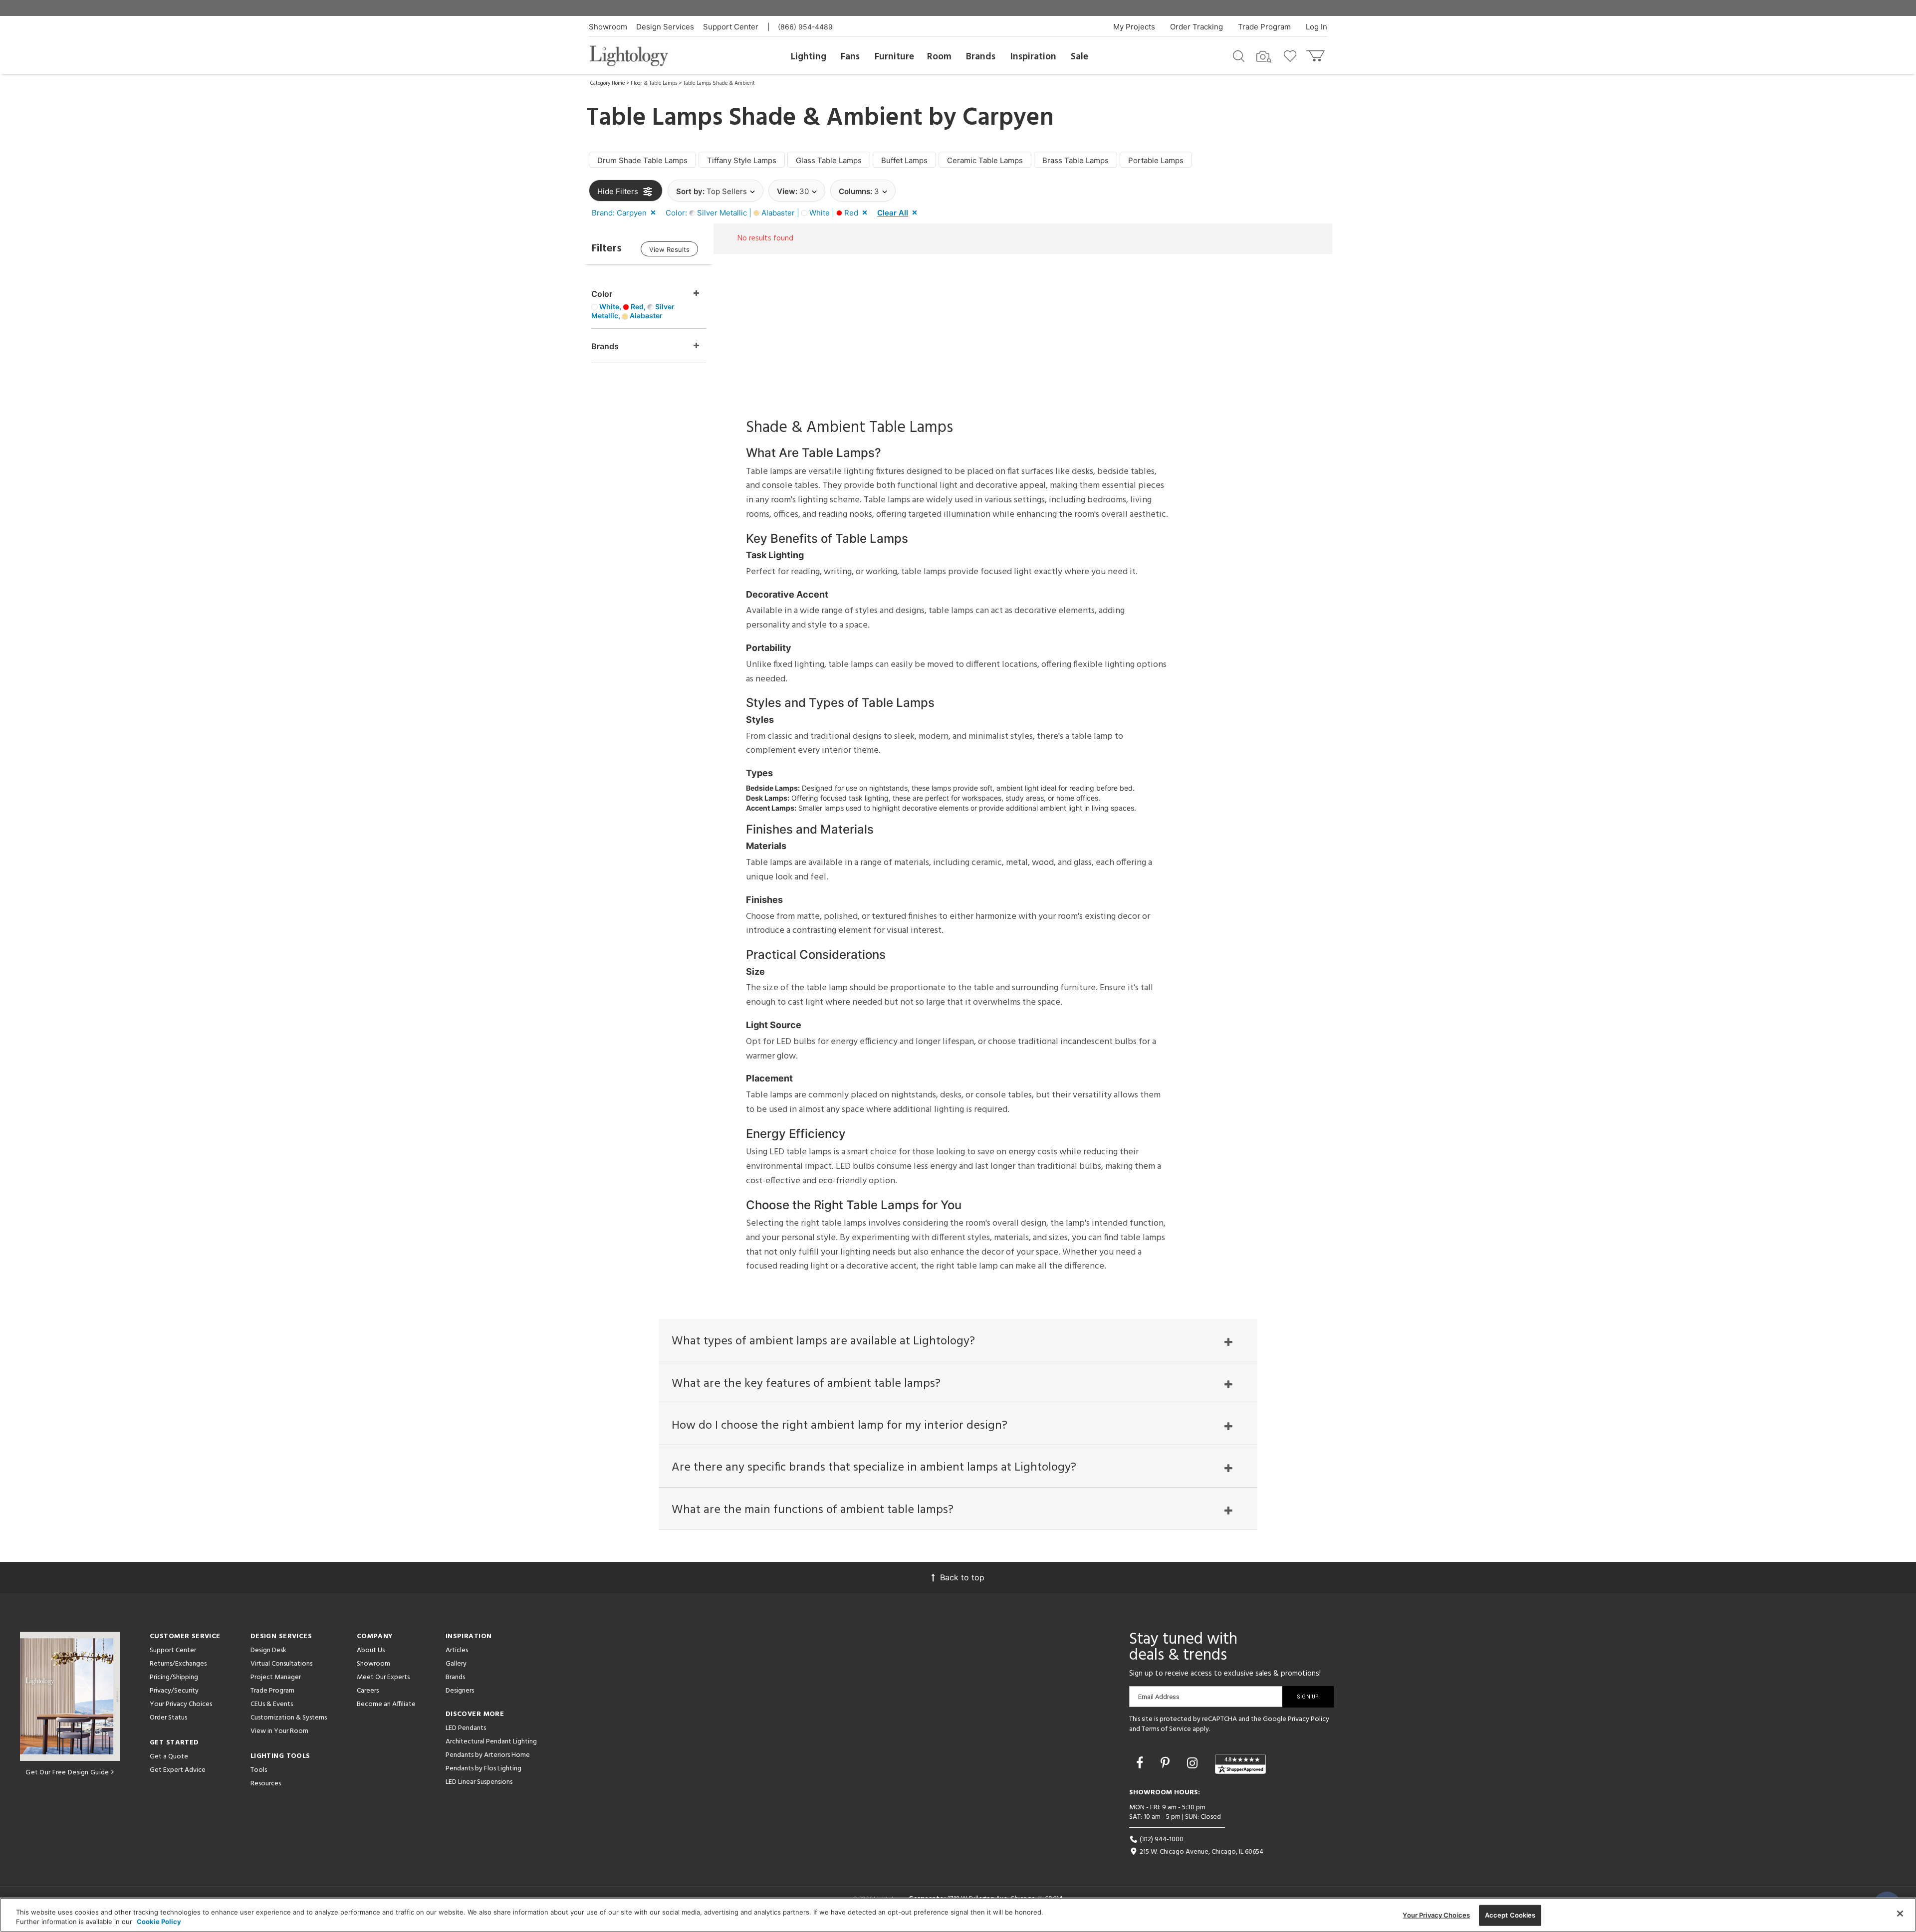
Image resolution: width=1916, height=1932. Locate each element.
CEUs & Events (272, 1704)
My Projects (1134, 27)
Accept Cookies (1510, 1915)
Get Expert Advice (178, 1770)
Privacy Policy (1309, 1719)
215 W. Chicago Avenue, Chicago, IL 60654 (1201, 1852)
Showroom (608, 27)
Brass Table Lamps (1076, 160)
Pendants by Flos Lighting (483, 1769)
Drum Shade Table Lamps (642, 160)
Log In (1317, 27)
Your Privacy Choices (181, 1705)
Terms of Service (1166, 1729)
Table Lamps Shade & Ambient (719, 83)
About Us (371, 1650)
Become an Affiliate (386, 1704)
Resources (266, 1784)
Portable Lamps (1156, 160)
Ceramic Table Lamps (985, 160)
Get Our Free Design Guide (67, 1773)
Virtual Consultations (281, 1664)
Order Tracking (1197, 27)
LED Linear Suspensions (479, 1782)
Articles (457, 1650)
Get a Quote (169, 1757)
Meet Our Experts (383, 1677)
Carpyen (1008, 118)
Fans (850, 57)
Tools (259, 1770)
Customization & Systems (289, 1718)
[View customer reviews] (1240, 1764)
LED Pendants (466, 1728)
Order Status (168, 1718)
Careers (368, 1691)
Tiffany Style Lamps (742, 160)
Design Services (665, 27)
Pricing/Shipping (174, 1677)
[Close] (1900, 1914)
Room (939, 57)
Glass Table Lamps (829, 160)
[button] (626, 213)
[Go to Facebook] (1141, 1763)
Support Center (731, 27)
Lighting (809, 57)
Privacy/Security (174, 1691)
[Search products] (1239, 55)
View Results (669, 249)
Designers (460, 1691)
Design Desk (268, 1650)
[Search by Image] (1264, 57)
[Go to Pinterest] (1167, 1763)
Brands (981, 57)
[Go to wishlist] (1292, 55)
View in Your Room (279, 1731)
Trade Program (1264, 27)
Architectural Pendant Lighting (491, 1742)
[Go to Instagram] (1194, 1763)
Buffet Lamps (904, 160)
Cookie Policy (159, 1922)
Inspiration (1033, 57)
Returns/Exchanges (178, 1664)
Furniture (894, 57)
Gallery (456, 1664)
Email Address (1159, 1697)
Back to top (962, 1577)
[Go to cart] (1317, 54)
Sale (1079, 57)
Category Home (607, 83)
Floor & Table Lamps (654, 83)
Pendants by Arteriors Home (488, 1755)
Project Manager (276, 1677)
